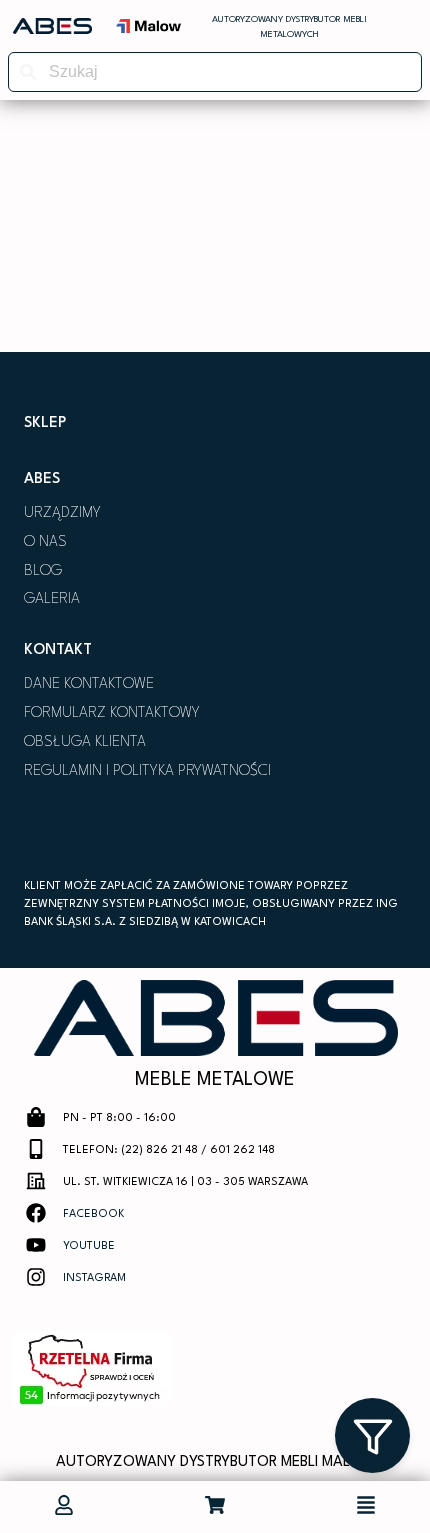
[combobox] (215, 72)
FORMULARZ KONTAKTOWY (112, 713)
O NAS (45, 542)
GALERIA (52, 599)
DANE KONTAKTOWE (89, 684)
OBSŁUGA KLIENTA (85, 742)
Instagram (94, 1278)
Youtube (89, 1246)
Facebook (93, 1214)
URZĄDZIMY (62, 513)
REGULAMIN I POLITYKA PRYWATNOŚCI (147, 771)
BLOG (43, 571)
